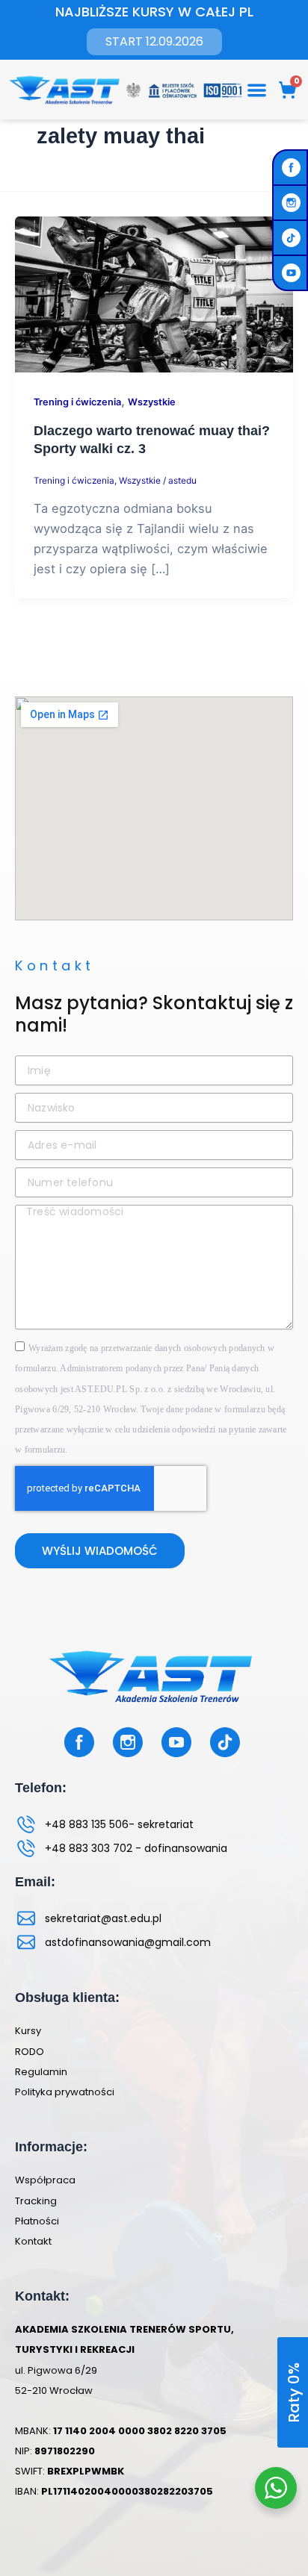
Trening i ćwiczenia (77, 402)
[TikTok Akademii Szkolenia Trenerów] (293, 238)
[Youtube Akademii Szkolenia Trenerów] (293, 273)
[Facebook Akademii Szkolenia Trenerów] (293, 168)
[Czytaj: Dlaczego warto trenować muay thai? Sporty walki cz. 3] (154, 293)
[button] (258, 90)
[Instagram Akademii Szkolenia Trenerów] (293, 203)
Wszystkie (152, 402)
